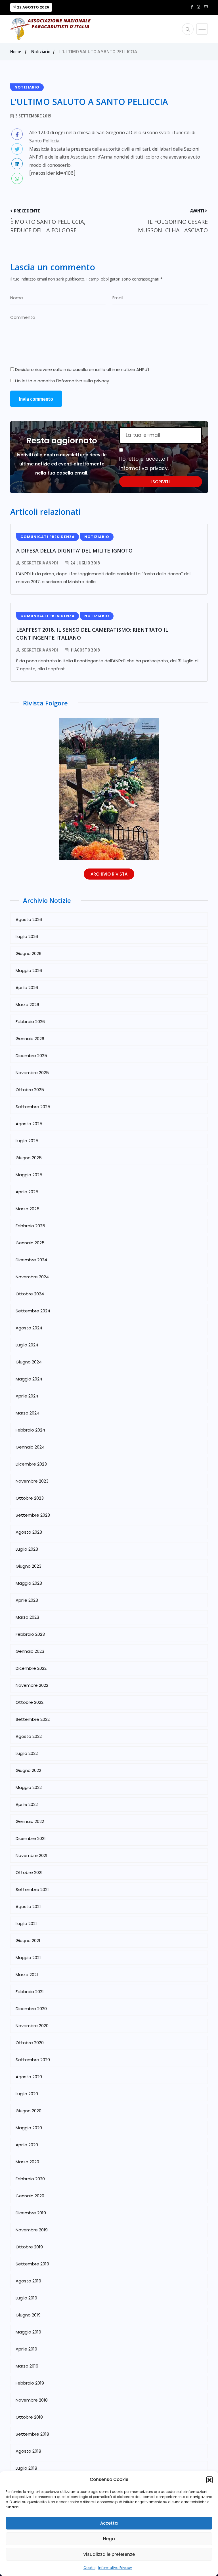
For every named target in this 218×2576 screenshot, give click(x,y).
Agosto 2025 (29, 1124)
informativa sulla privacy (83, 381)
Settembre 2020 (33, 2060)
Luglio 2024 (27, 1345)
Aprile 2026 (27, 987)
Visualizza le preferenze (109, 2554)
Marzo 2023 (27, 1617)
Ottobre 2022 (30, 1702)
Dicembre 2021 (31, 1838)
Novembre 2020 (32, 2026)
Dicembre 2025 (31, 1056)
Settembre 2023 (33, 1515)
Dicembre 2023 (31, 1464)
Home (16, 52)
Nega (109, 2539)
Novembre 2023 (32, 1481)
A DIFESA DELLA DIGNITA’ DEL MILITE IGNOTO (74, 551)
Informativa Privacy (115, 2568)
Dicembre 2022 (31, 1668)
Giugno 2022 (28, 1770)
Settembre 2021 (32, 1889)
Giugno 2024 (29, 1362)
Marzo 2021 (27, 1975)
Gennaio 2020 (30, 2196)
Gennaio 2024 (30, 1447)
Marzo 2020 (27, 2162)
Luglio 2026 (27, 936)
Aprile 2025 (27, 1192)
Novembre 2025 (32, 1073)
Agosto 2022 (29, 1736)
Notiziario (41, 52)
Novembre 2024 (32, 1277)
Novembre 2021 (32, 1855)
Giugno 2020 (29, 2111)
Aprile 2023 (27, 1600)
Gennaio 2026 (30, 1039)
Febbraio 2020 (30, 2179)
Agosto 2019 (28, 2281)
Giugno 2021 (28, 1941)
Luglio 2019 (26, 2298)
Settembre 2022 (33, 1719)
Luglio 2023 (27, 1549)
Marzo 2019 (27, 2366)
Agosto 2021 (28, 1906)
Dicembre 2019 (31, 2213)
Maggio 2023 (29, 1583)
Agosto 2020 (29, 2077)
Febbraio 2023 (30, 1634)
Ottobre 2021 (29, 1872)
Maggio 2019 (28, 2332)
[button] (209, 2480)
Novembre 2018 (32, 2400)
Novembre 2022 (32, 1685)
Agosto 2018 (28, 2451)
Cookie (89, 2568)
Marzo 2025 (28, 1209)
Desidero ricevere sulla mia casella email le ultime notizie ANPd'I (81, 369)
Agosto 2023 (29, 1532)
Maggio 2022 (29, 1787)
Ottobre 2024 (30, 1294)
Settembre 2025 (33, 1107)
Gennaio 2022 (30, 1821)
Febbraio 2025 (30, 1226)
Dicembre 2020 (31, 2009)
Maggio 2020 (29, 2128)
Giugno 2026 (29, 953)
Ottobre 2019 (29, 2247)
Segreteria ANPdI (40, 563)
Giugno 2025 (29, 1158)
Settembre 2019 (32, 2264)
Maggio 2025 (29, 1175)
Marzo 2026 (27, 1005)
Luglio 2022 (27, 1753)
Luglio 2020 (27, 2094)
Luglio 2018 (26, 2468)
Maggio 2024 (29, 1379)
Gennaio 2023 (30, 1651)
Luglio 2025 (27, 1141)
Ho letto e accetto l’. (62, 381)
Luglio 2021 (26, 1923)
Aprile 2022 (27, 1804)
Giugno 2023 (29, 1566)
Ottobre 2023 (30, 1498)
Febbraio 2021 (30, 1992)
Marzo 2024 (28, 1413)
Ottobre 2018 (29, 2417)
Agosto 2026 (29, 919)
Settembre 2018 (32, 2434)
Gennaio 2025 (30, 1243)
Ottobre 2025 (30, 1090)
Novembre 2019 (32, 2230)
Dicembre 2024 (31, 1260)
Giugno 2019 (28, 2315)
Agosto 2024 (29, 1328)
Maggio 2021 (28, 1958)
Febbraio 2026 (30, 1022)
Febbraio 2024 (30, 1430)
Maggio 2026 (29, 970)
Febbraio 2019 (30, 2383)
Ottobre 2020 (30, 2043)
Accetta (109, 2523)
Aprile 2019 (26, 2349)
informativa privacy (143, 468)
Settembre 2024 (33, 1311)
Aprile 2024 (27, 1396)
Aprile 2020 (27, 2145)
